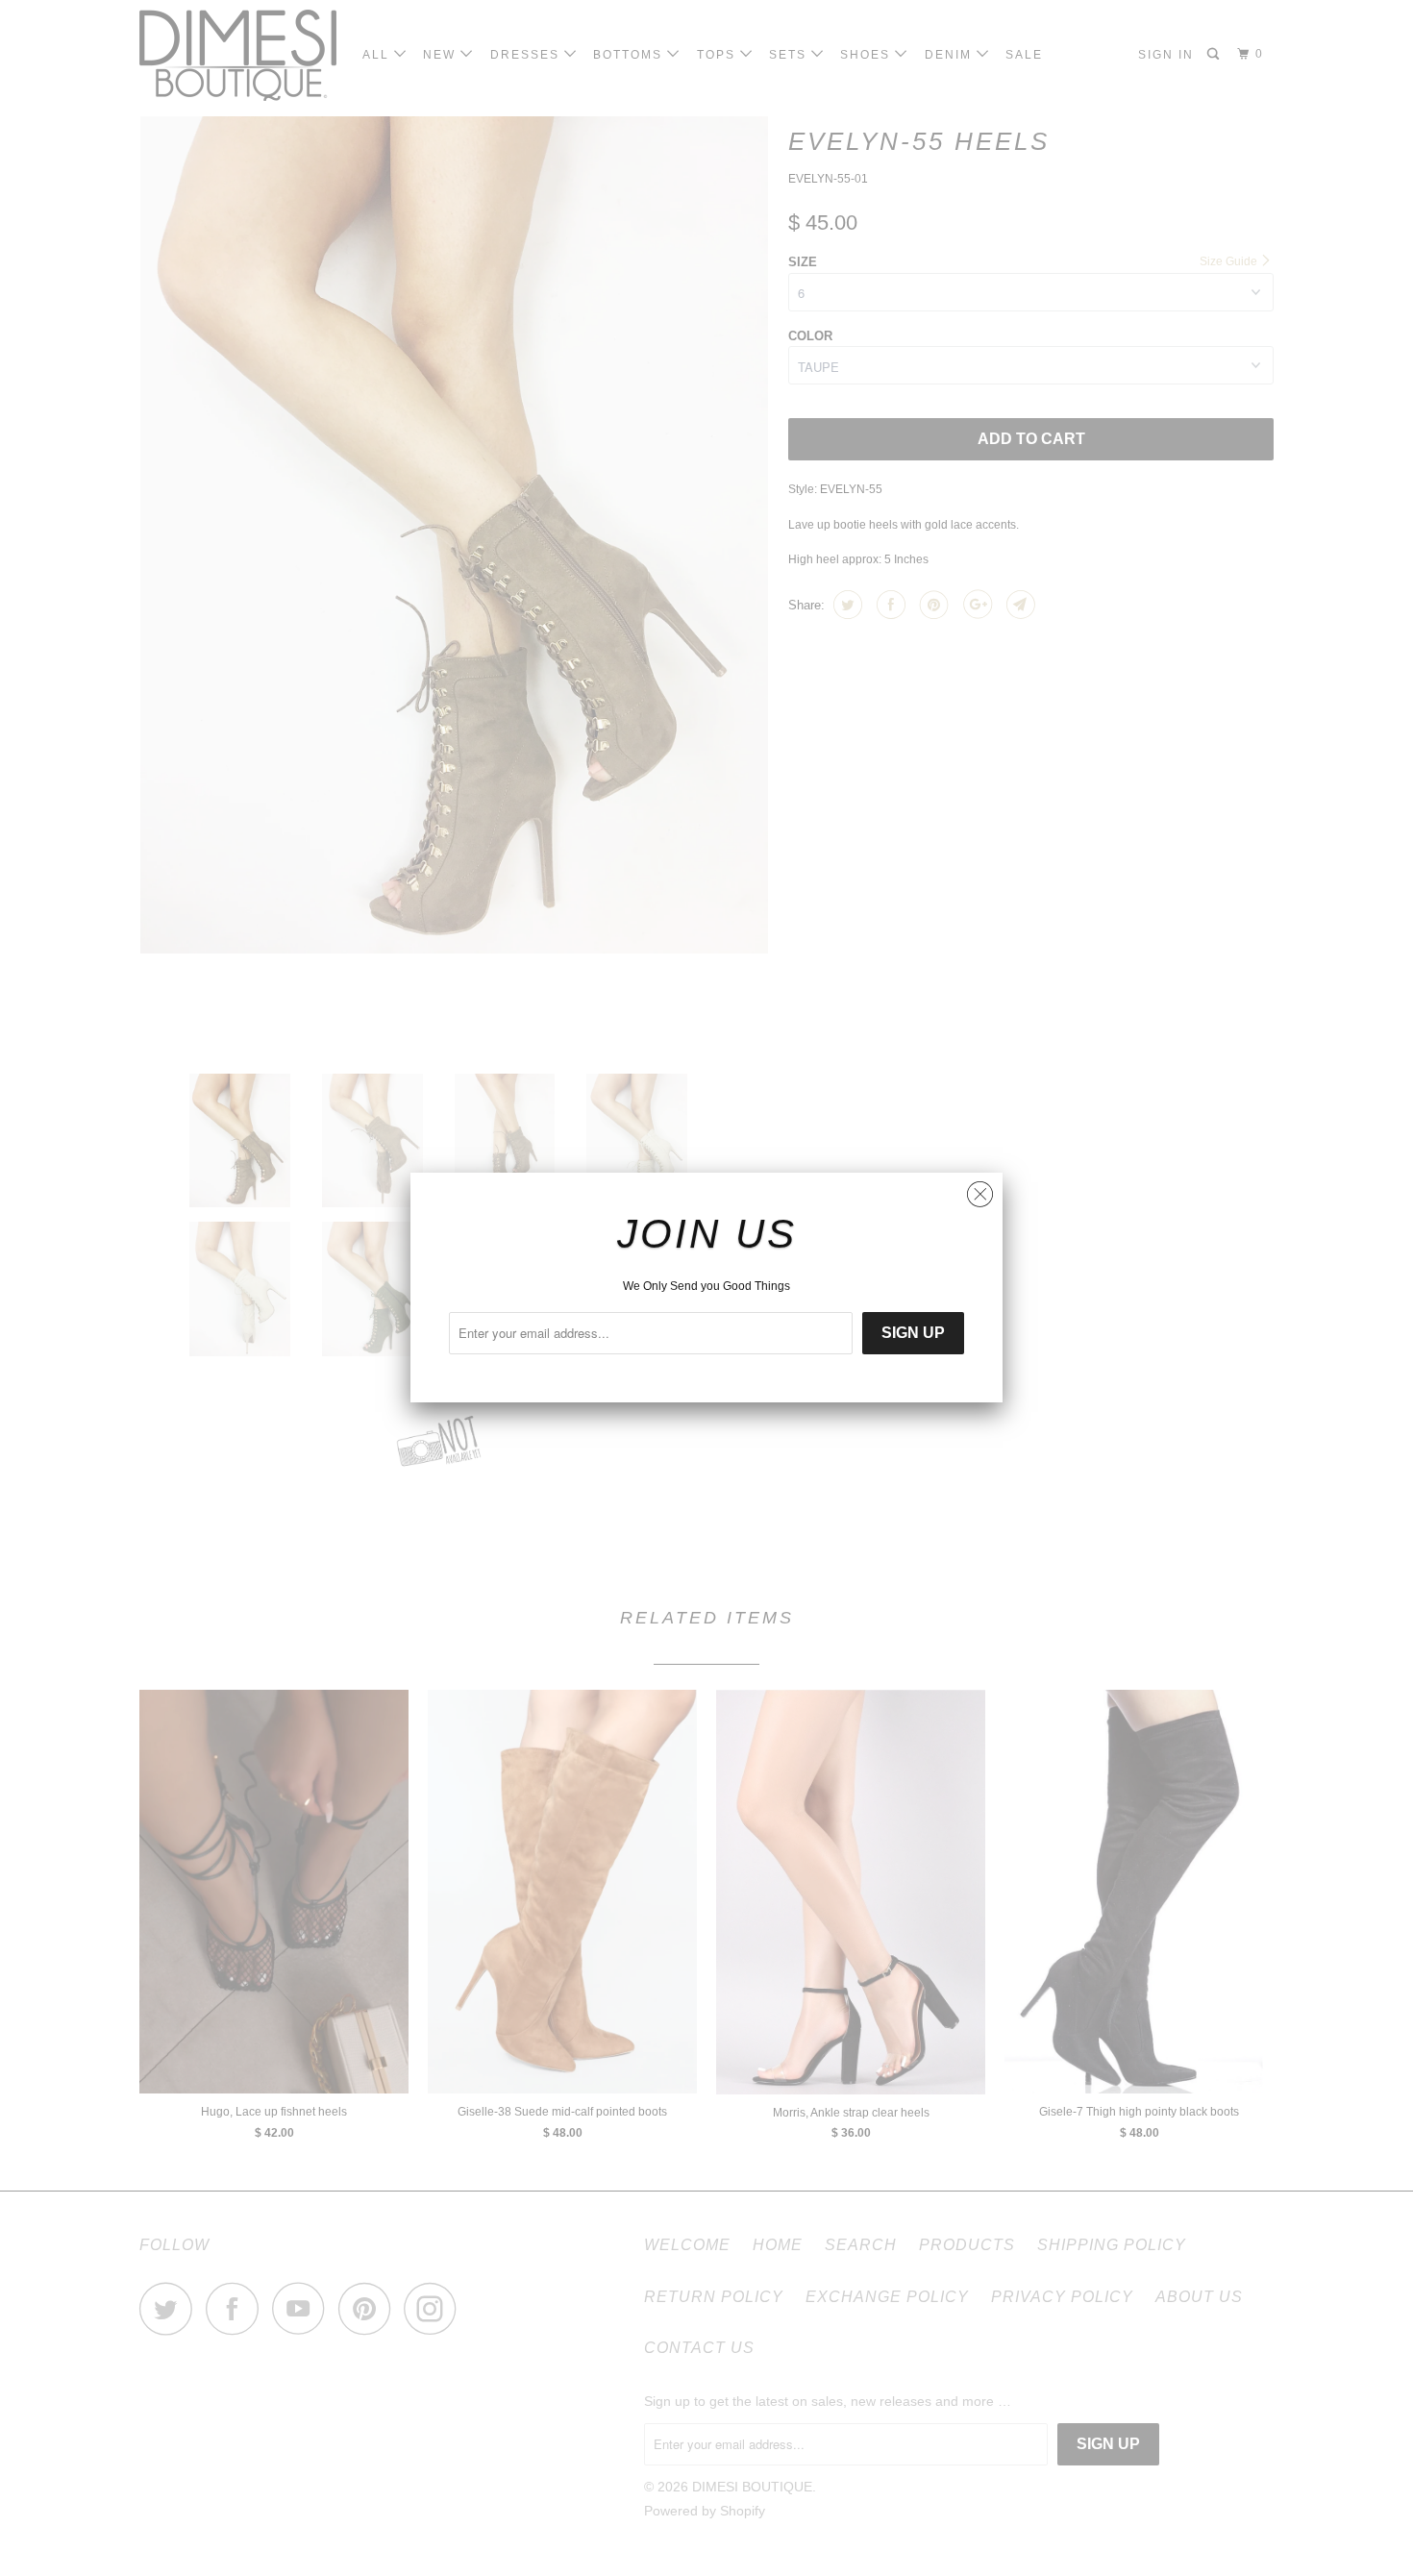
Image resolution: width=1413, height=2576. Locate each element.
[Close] (980, 1189)
